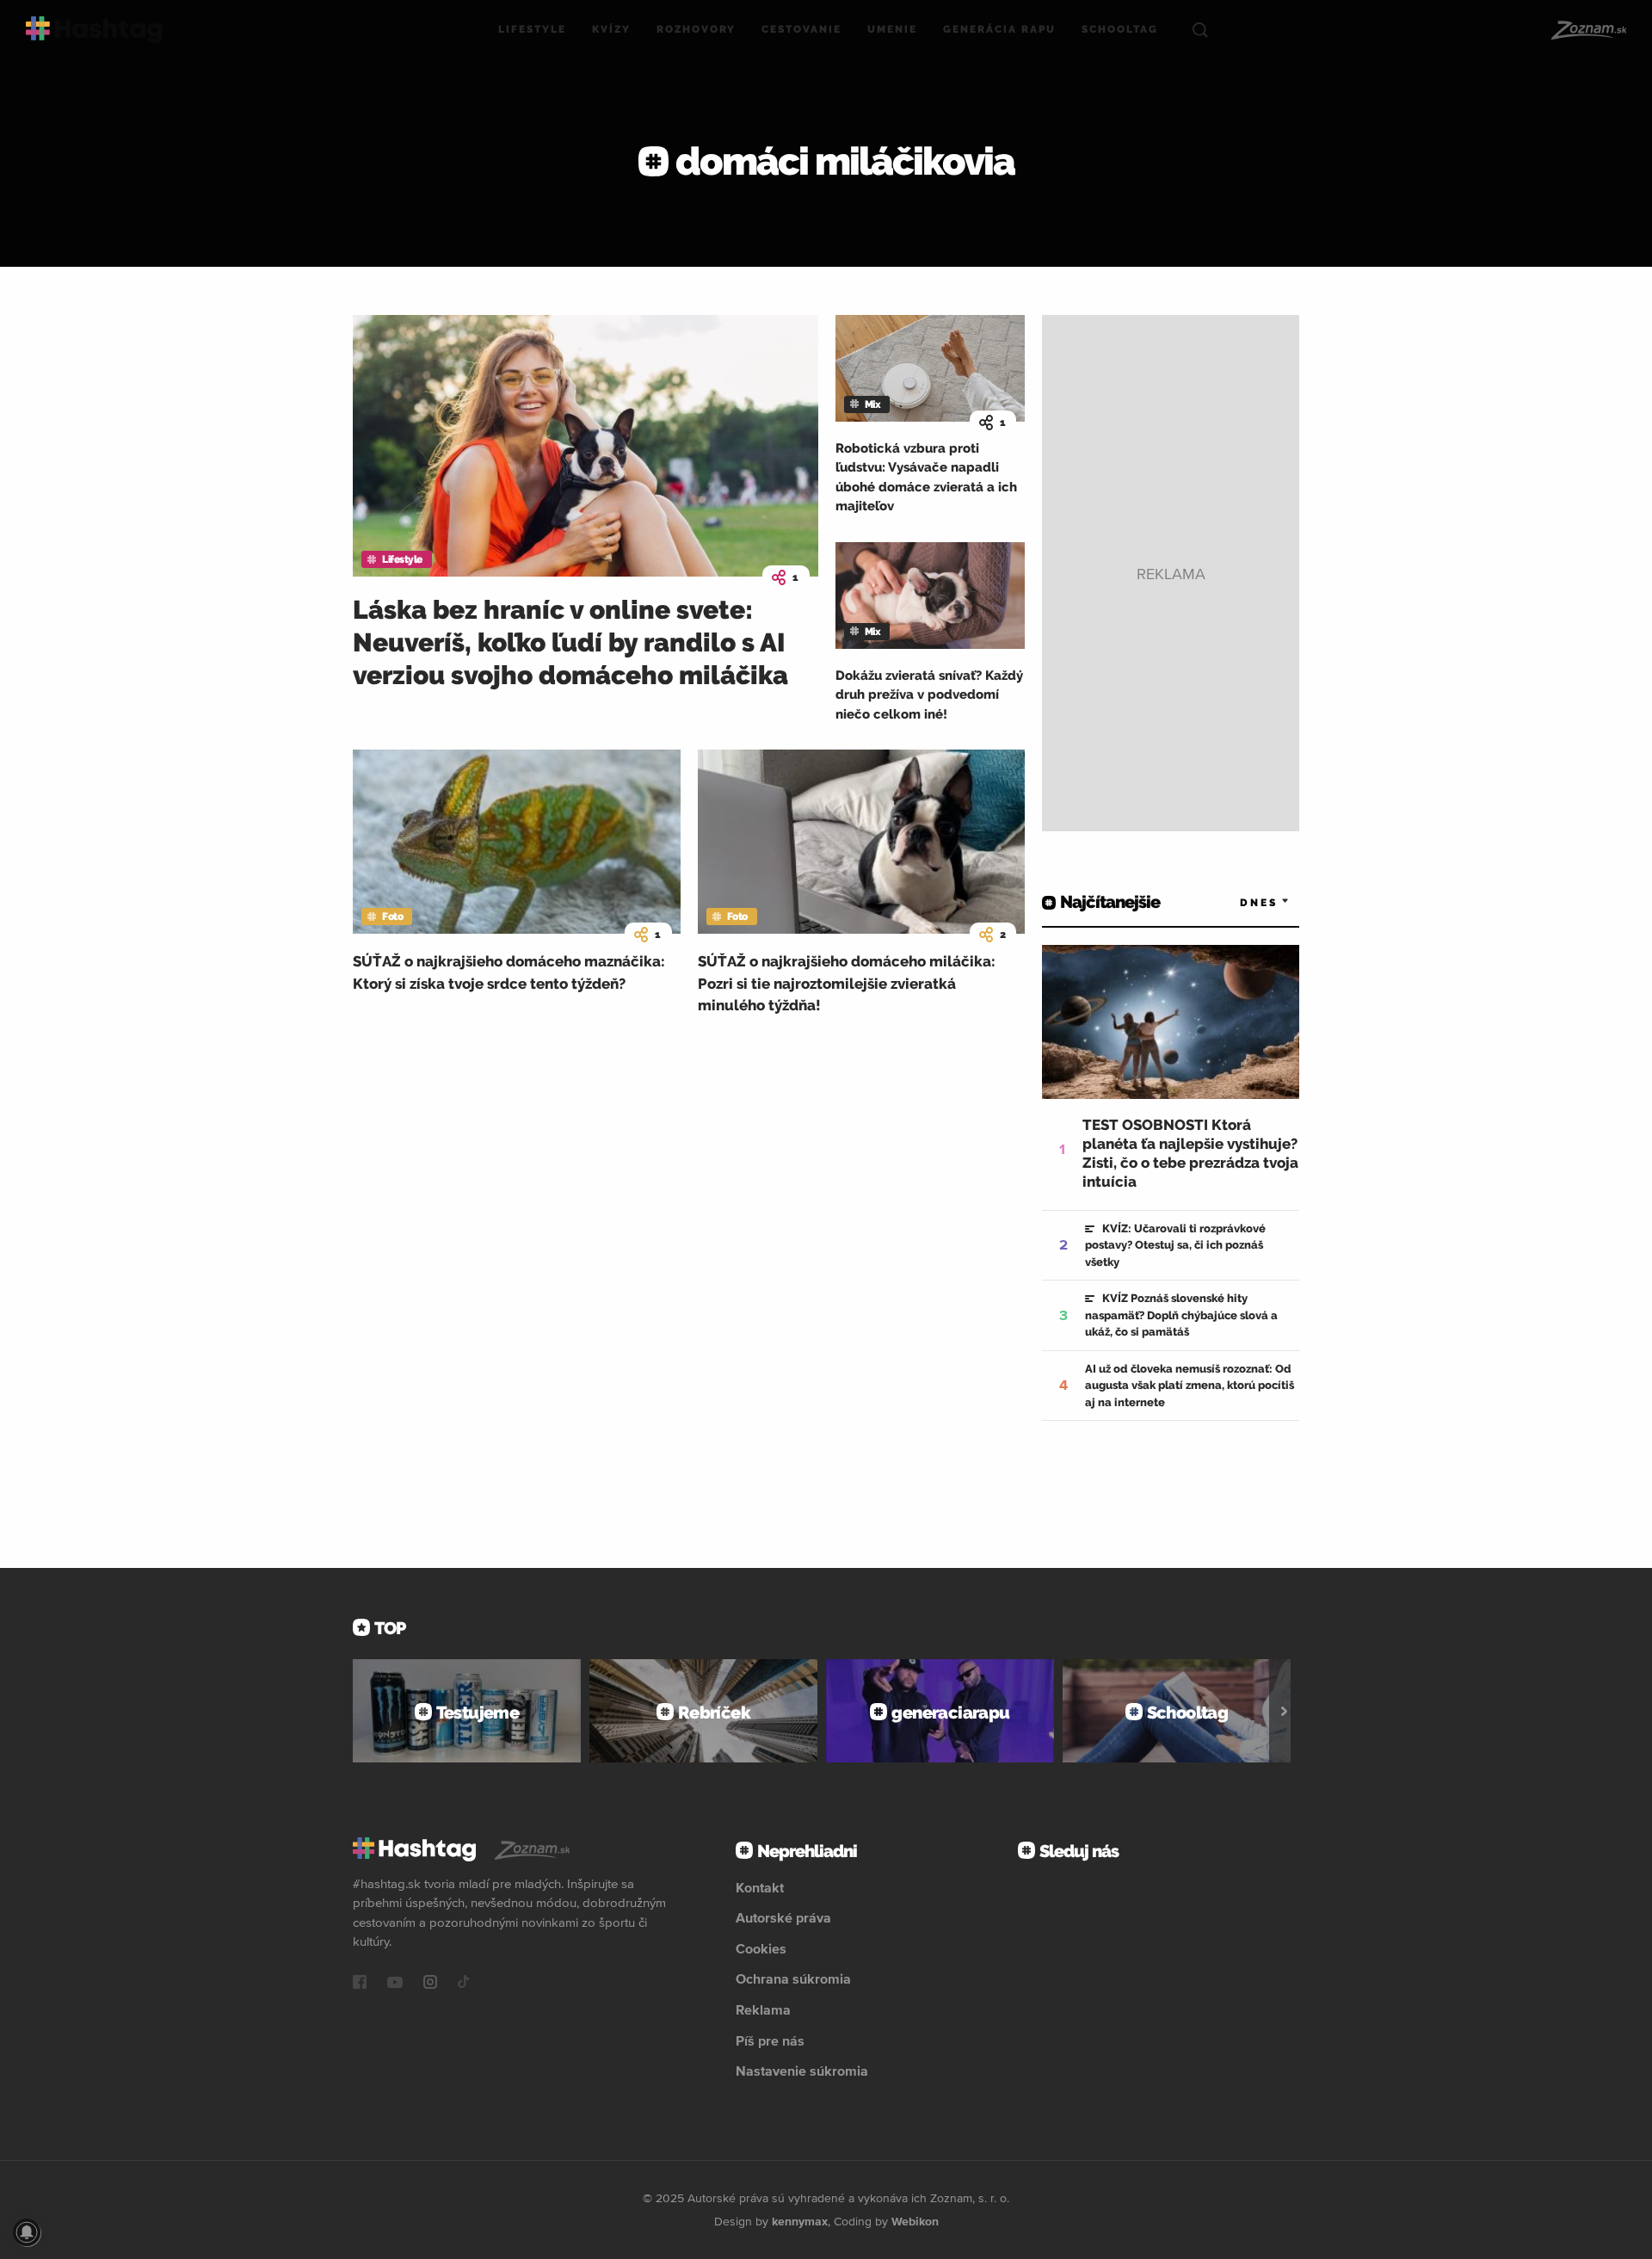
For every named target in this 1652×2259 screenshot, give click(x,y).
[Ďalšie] (1284, 1711)
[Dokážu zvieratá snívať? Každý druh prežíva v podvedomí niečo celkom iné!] (930, 596)
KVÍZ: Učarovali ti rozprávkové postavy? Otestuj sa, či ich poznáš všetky (1175, 1245)
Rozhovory (696, 29)
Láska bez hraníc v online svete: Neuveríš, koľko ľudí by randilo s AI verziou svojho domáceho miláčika (570, 642)
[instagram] (430, 1984)
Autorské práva (783, 1917)
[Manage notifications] (27, 2232)
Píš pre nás (770, 2040)
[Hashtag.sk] (94, 30)
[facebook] (360, 1984)
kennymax (800, 2221)
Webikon (915, 2221)
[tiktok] (464, 1984)
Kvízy (611, 29)
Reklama (763, 2009)
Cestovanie (801, 29)
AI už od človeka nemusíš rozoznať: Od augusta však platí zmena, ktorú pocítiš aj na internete (1190, 1386)
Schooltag (1120, 29)
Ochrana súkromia (793, 1978)
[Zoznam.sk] (1588, 30)
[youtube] (395, 1984)
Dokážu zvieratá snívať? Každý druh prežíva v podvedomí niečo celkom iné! (929, 695)
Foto (392, 917)
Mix (873, 404)
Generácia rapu (999, 29)
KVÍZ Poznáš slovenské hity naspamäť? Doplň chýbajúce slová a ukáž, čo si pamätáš (1181, 1315)
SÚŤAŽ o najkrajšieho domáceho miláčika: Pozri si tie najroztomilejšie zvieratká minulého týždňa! (847, 983)
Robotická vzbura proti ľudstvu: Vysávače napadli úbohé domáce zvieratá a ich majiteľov (926, 478)
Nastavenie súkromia (802, 2071)
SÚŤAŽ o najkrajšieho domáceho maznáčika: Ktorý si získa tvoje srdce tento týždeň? (509, 972)
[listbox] (1239, 902)
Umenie (892, 29)
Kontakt (760, 1887)
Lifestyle (532, 29)
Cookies (761, 1948)
